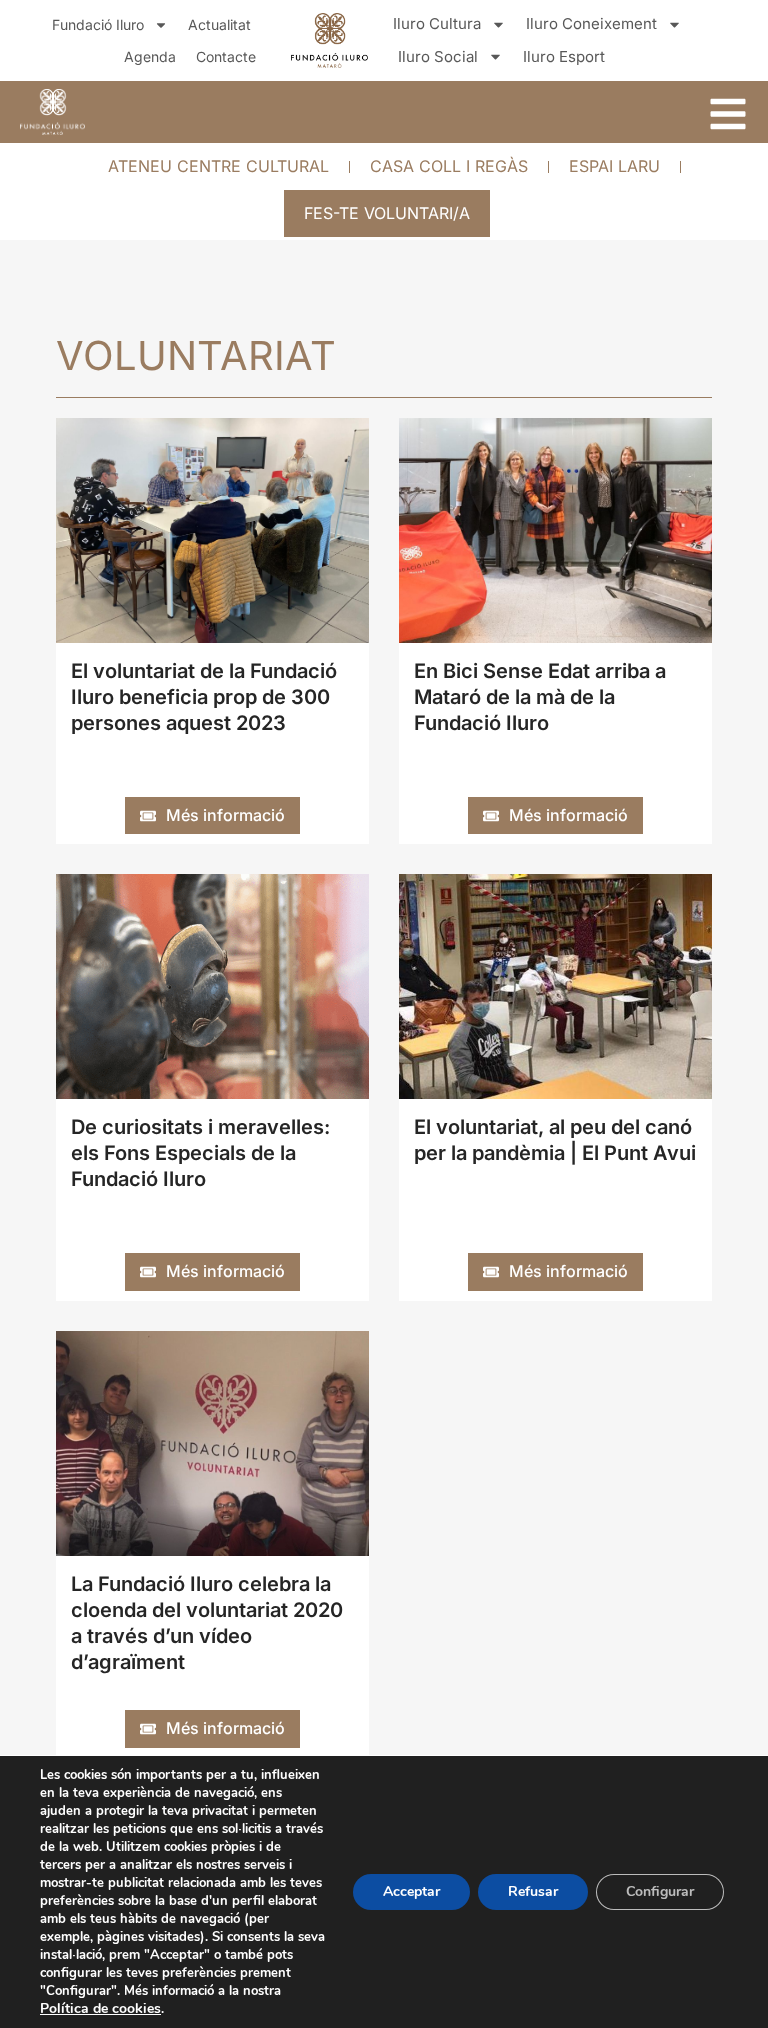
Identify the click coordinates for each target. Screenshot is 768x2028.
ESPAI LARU (614, 166)
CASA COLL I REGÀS (449, 166)
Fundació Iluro (98, 24)
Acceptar (411, 1891)
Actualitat (219, 24)
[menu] (728, 114)
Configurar (660, 1891)
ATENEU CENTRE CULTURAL (218, 166)
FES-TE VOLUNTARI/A (387, 213)
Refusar (533, 1891)
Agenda (150, 56)
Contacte (226, 56)
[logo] (52, 112)
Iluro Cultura (437, 23)
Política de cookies (100, 2008)
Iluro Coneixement (591, 23)
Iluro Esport (564, 56)
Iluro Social (438, 56)
